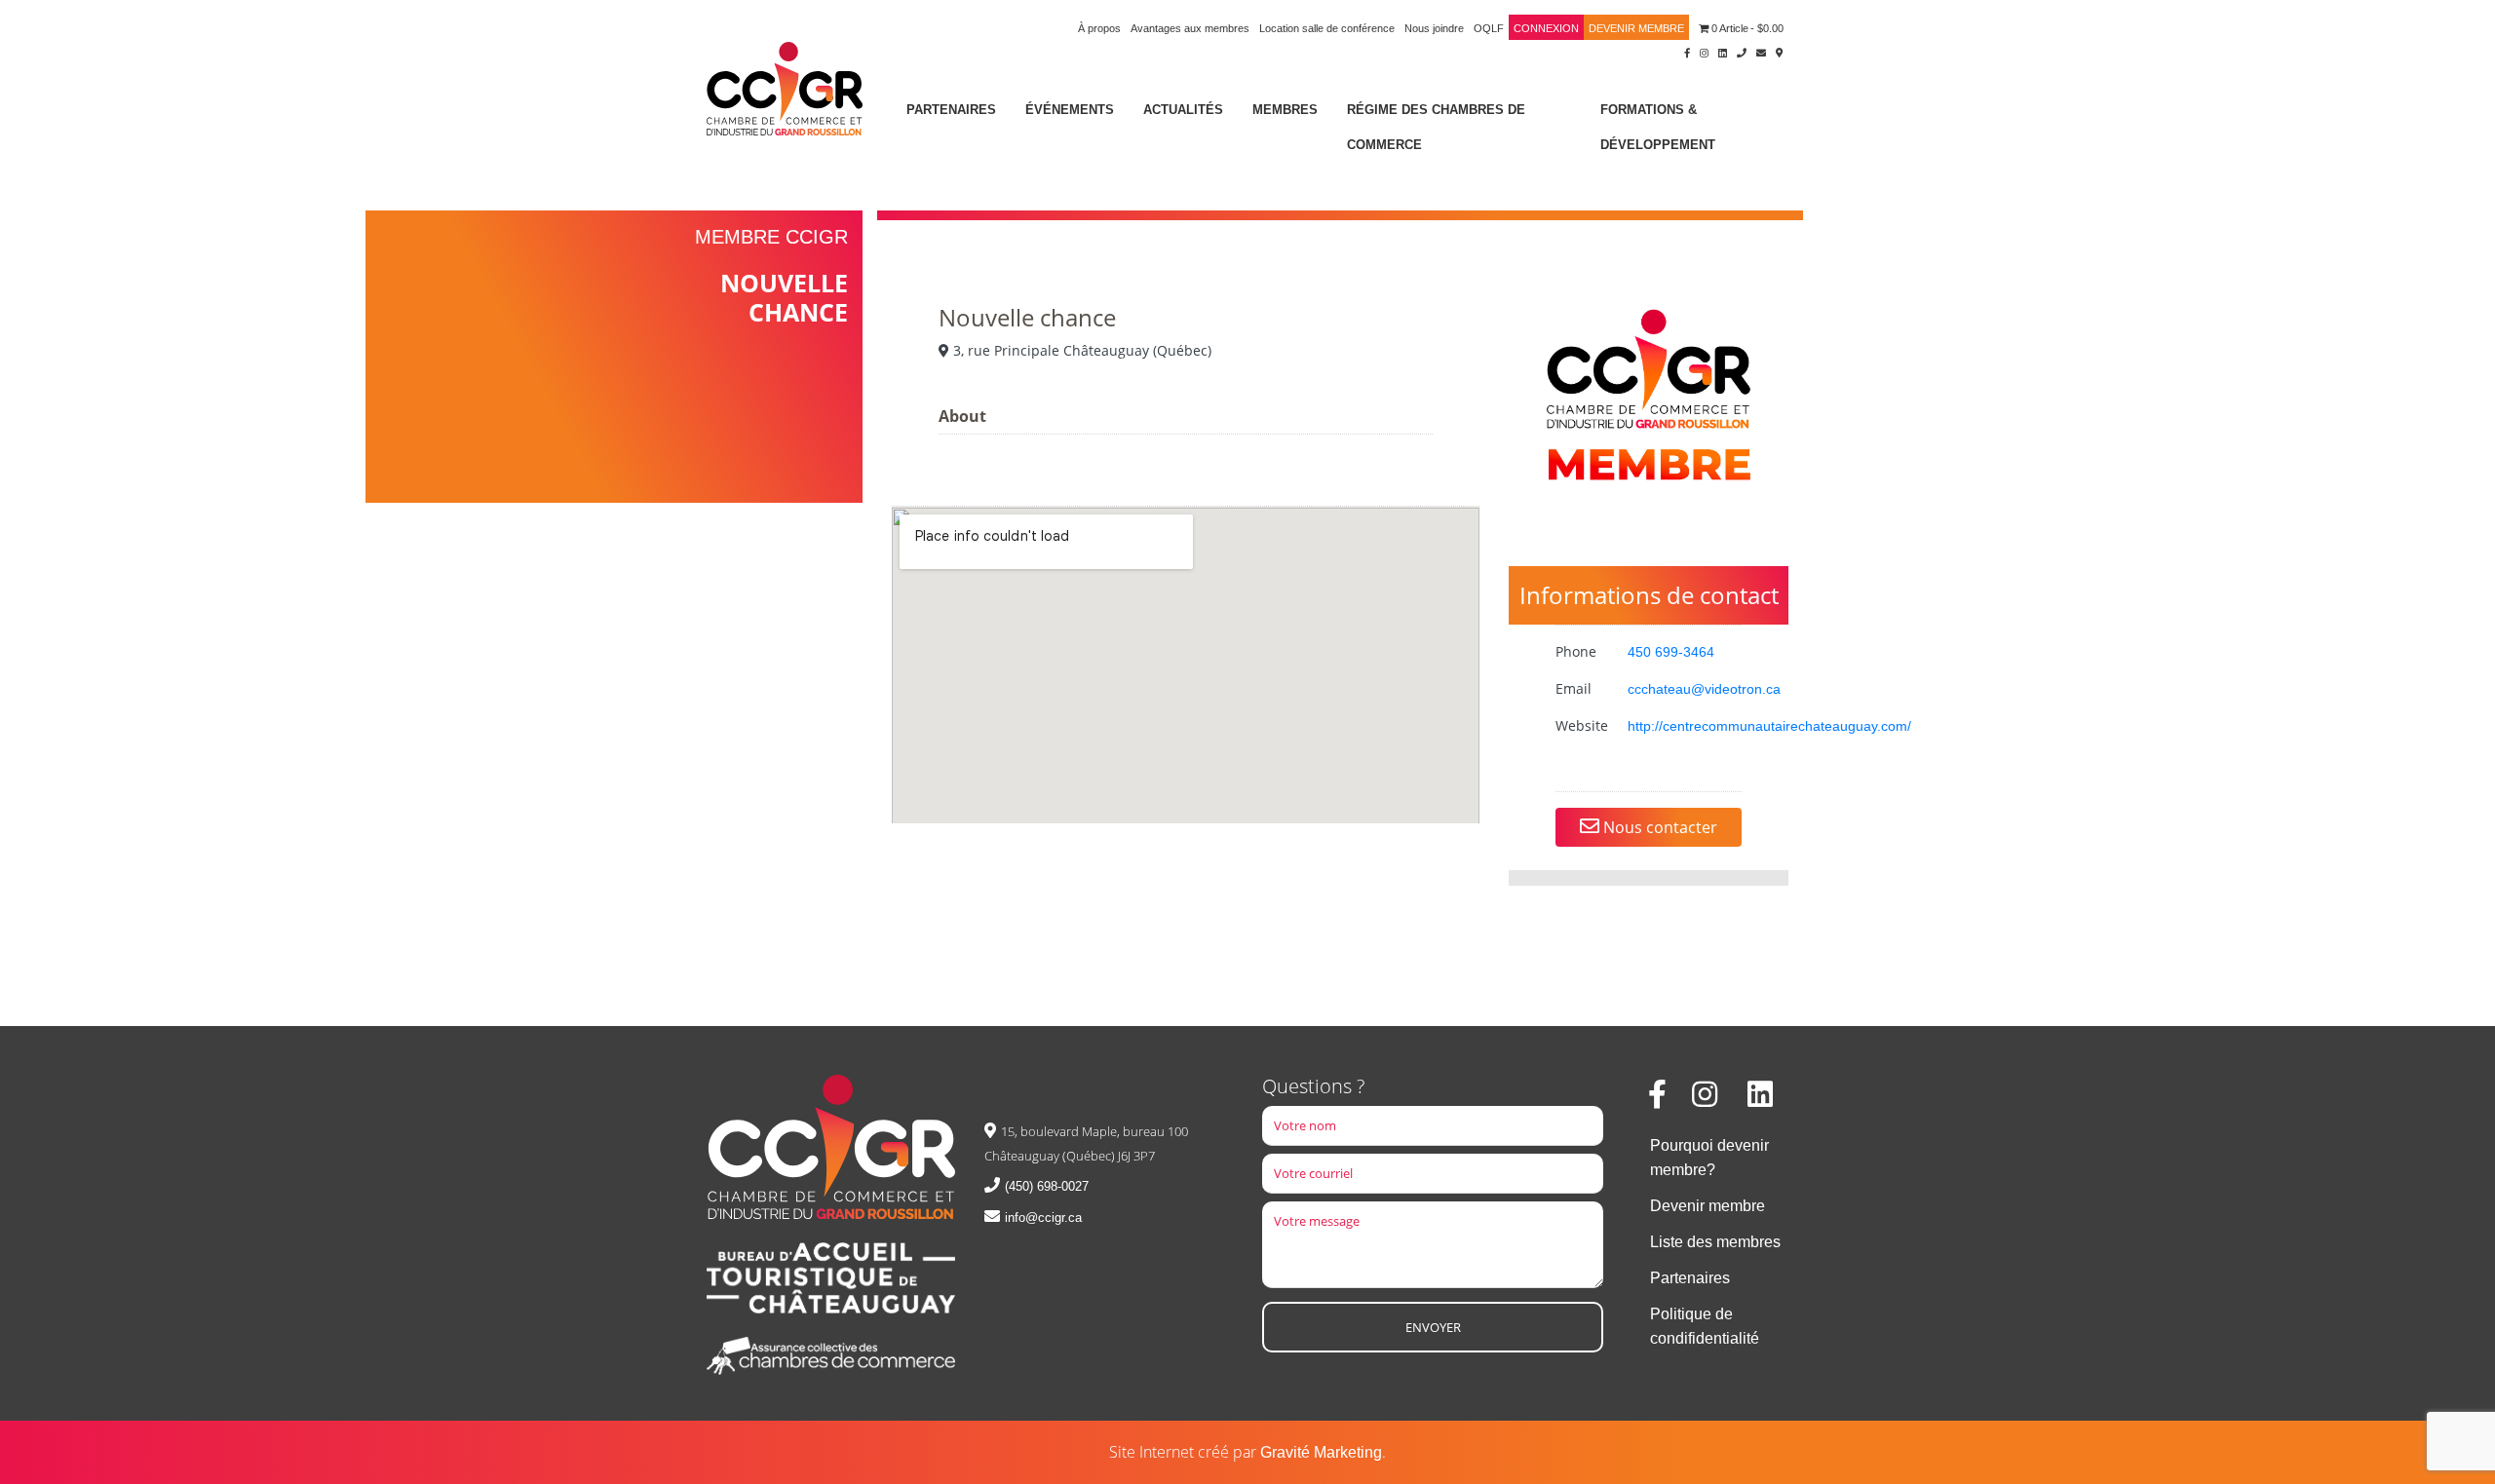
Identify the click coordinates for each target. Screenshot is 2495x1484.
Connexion (1546, 28)
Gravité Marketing (1321, 1452)
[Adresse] (1780, 52)
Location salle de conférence (1327, 28)
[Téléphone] (1742, 52)
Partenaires (951, 110)
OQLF (1489, 28)
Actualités (1183, 110)
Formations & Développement (1658, 127)
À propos (1099, 28)
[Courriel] (1761, 52)
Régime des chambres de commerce (1436, 127)
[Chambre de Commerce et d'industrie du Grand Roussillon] (785, 87)
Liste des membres (1715, 1242)
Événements (1070, 110)
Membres (1285, 110)
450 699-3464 (1671, 652)
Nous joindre (1434, 28)
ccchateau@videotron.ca (1704, 689)
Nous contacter (1658, 827)
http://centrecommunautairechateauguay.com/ (1769, 726)
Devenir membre (1636, 28)
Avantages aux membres (1190, 28)
